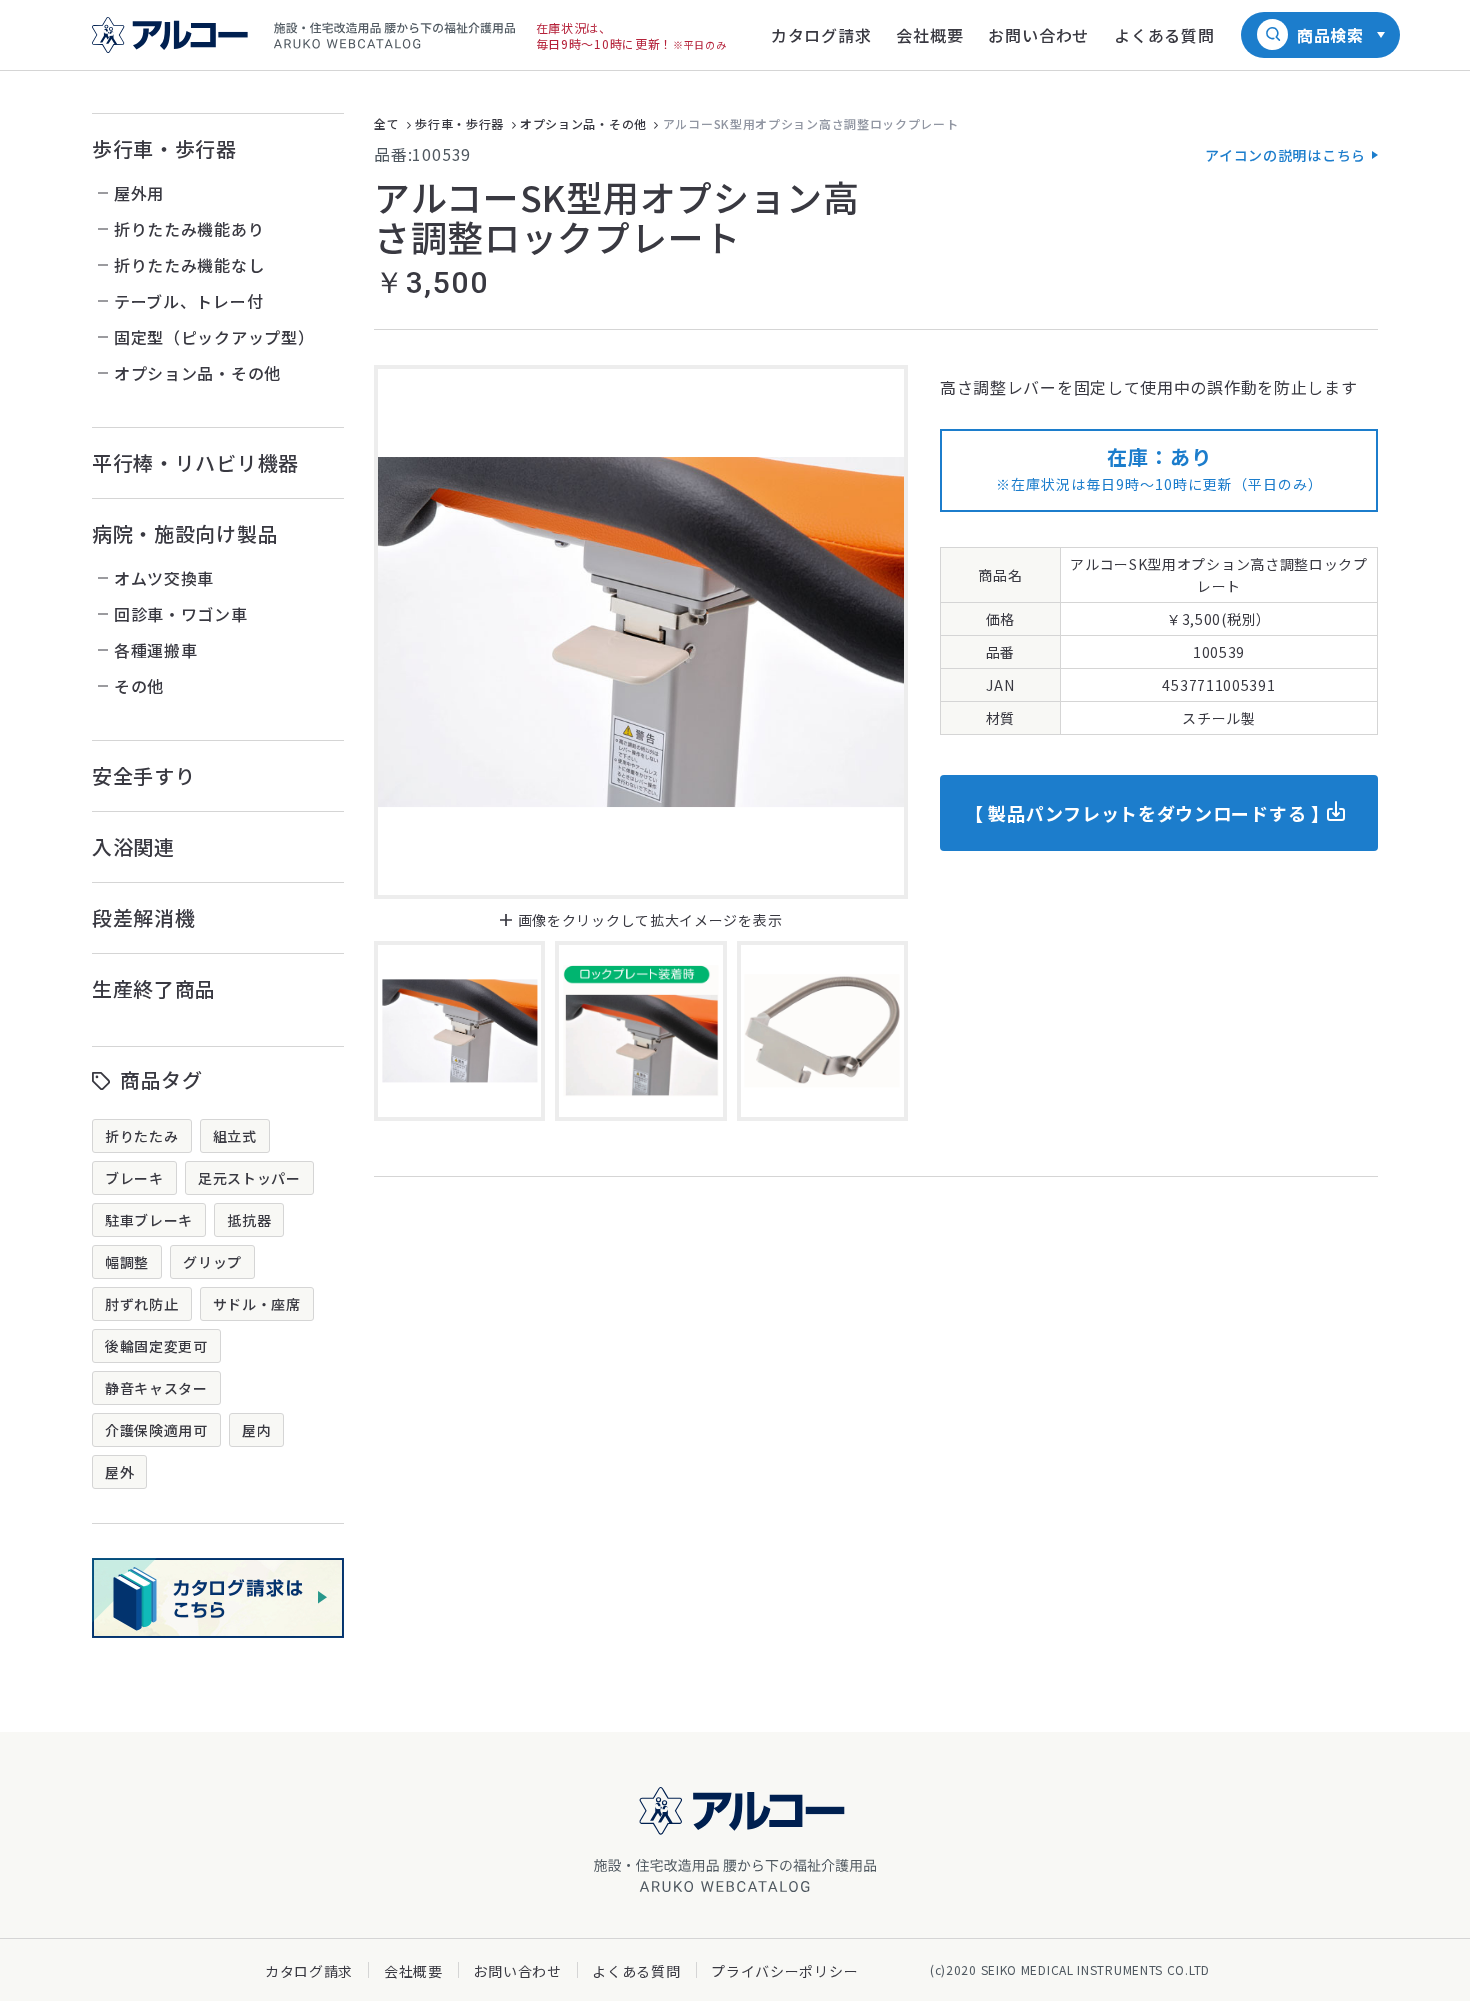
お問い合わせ (517, 1971)
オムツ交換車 (164, 578)
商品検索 (1330, 35)
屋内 (256, 1430)
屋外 (119, 1472)
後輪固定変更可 (156, 1346)
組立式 (235, 1136)
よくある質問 (636, 1971)
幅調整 (127, 1262)
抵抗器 (249, 1220)
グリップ (212, 1262)
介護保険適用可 (156, 1430)
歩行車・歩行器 (164, 148)
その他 (139, 686)
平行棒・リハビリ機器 (195, 462)
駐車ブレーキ (149, 1220)
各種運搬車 (156, 650)
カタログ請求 (309, 1971)
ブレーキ (134, 1178)
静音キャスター (156, 1388)
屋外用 (139, 193)
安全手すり (144, 775)
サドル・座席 (257, 1304)
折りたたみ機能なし (189, 265)
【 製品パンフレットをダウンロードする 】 (1147, 813)
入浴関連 (133, 846)
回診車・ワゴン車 (181, 614)
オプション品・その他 (197, 373)
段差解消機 (144, 917)
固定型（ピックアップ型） (214, 337)
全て (386, 123)
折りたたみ (142, 1136)
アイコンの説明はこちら (1285, 155)
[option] (641, 632)
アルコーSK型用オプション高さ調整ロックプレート (811, 123)
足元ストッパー (249, 1178)
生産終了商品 (154, 988)
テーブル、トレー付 (188, 301)
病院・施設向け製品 (185, 533)
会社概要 (413, 1971)
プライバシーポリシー (784, 1971)
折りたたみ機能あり (189, 229)
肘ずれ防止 (142, 1304)
